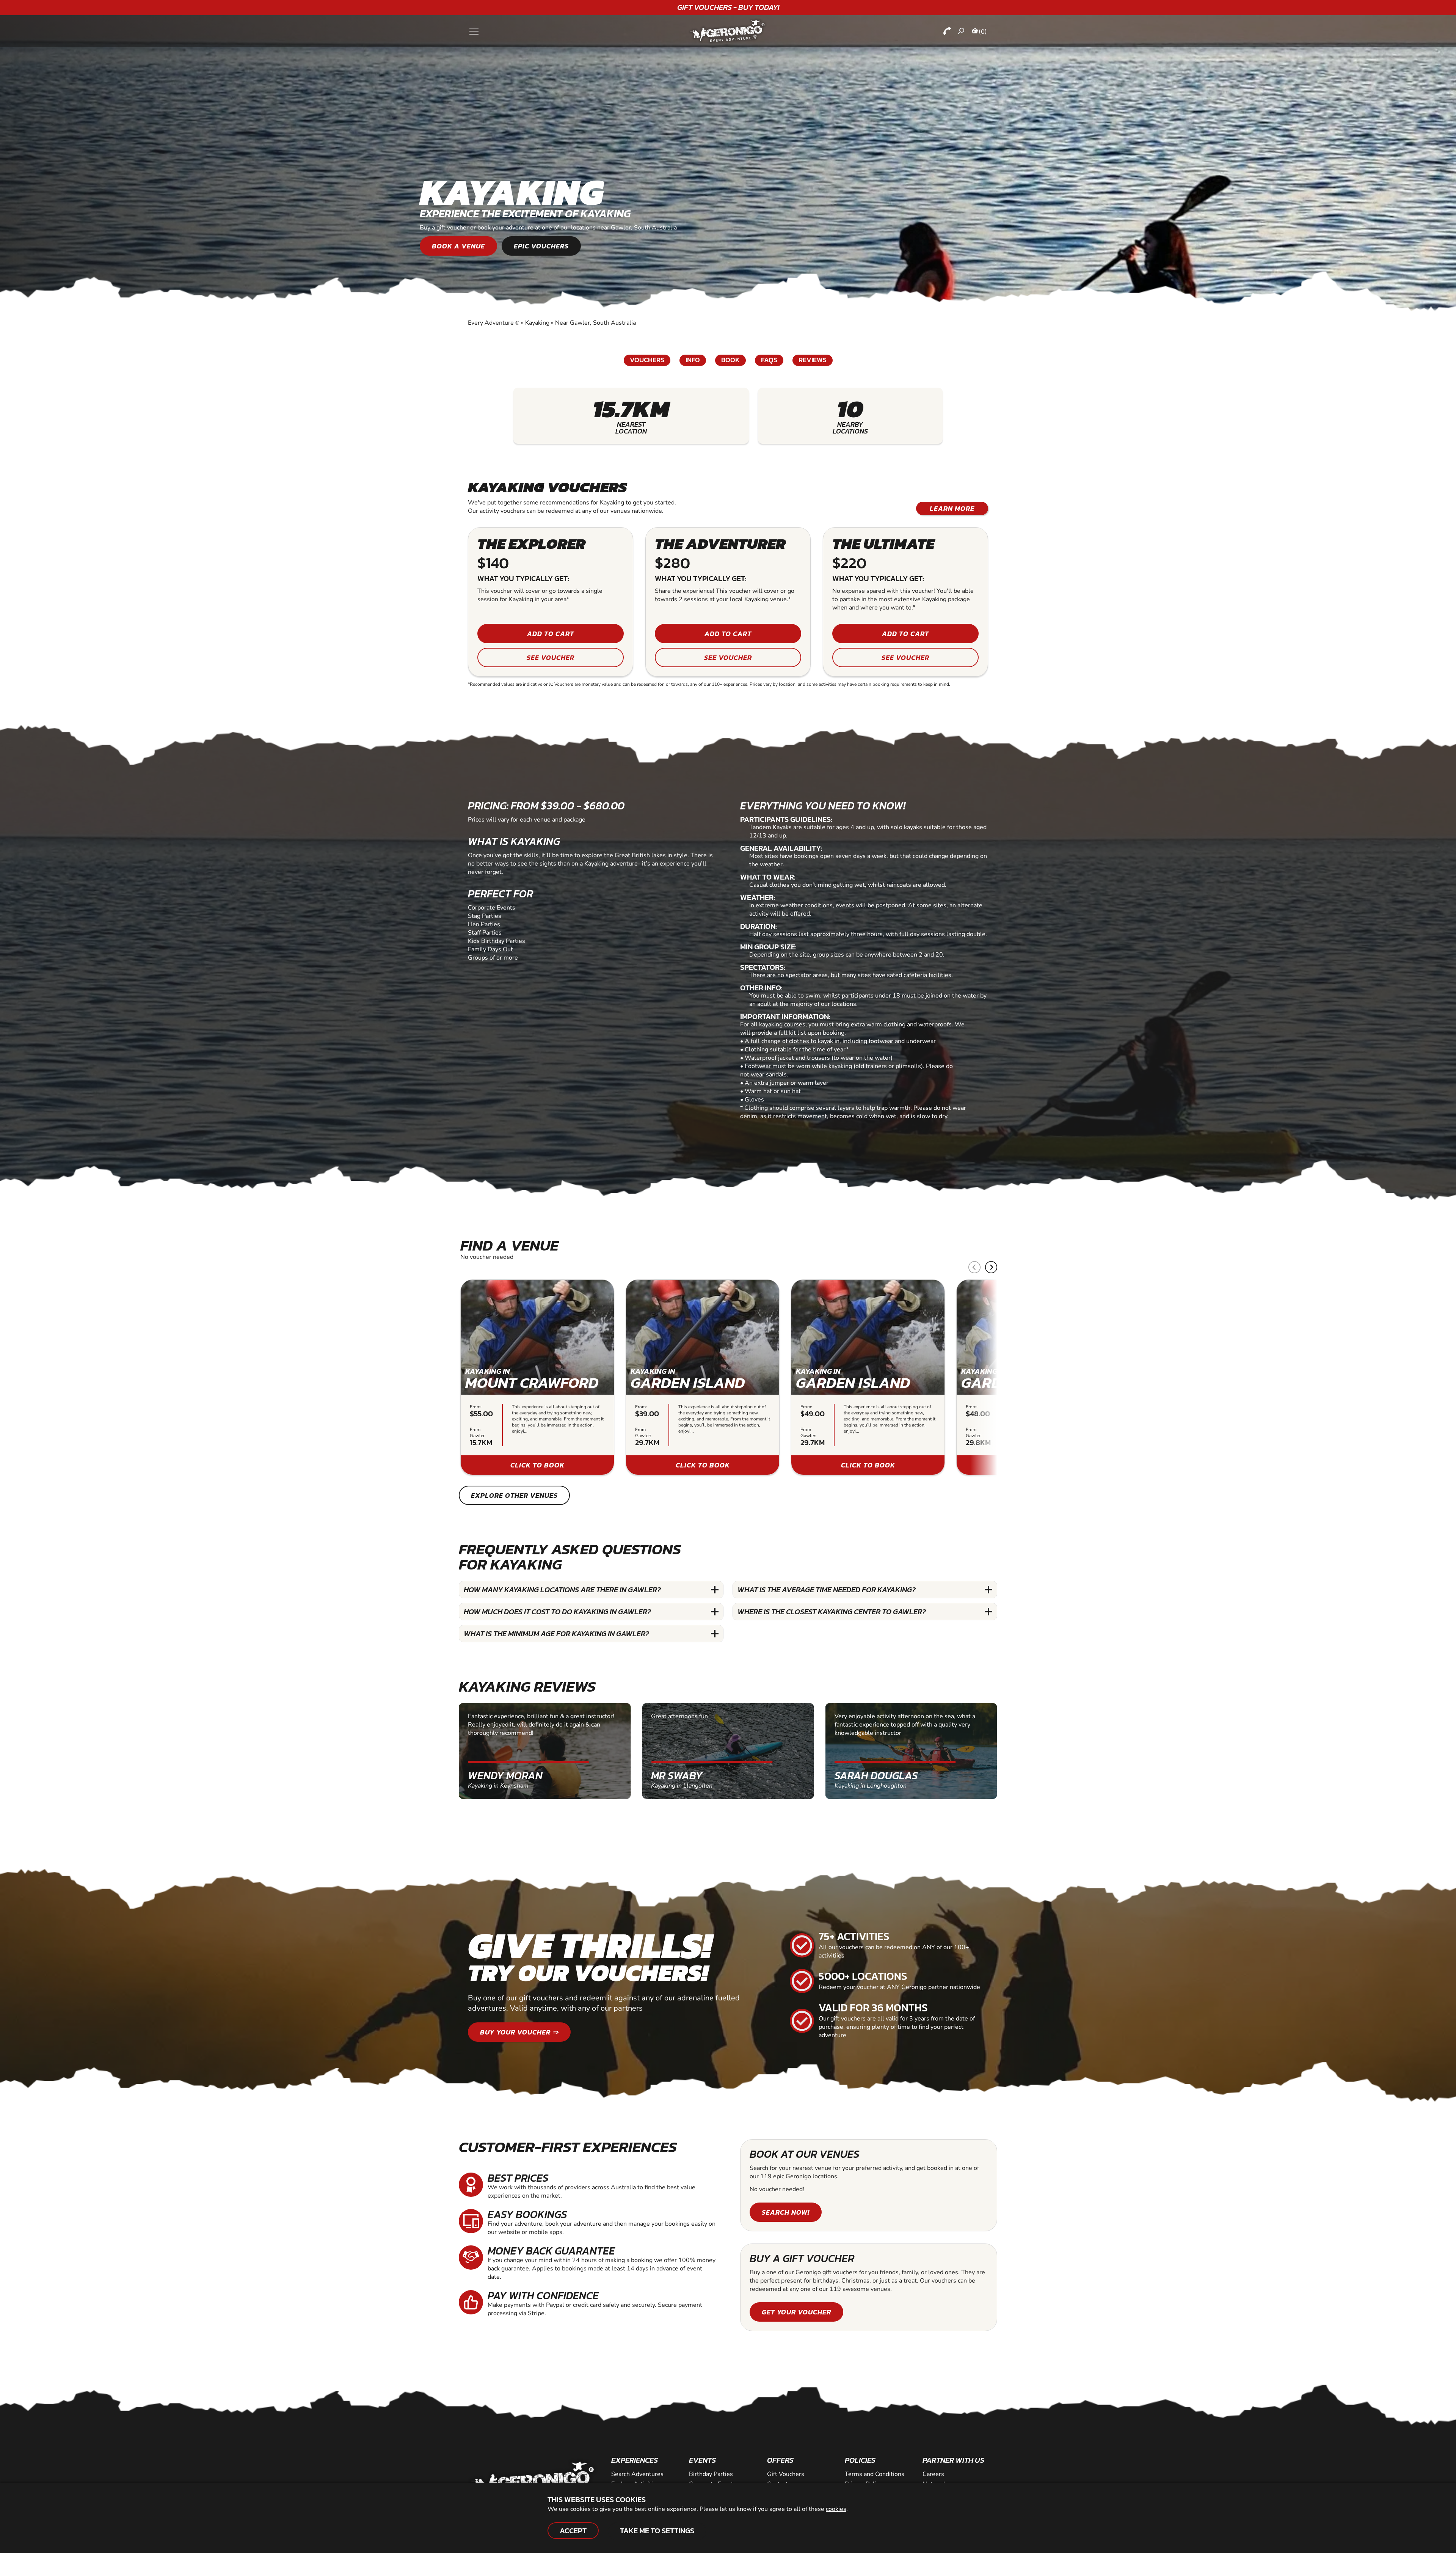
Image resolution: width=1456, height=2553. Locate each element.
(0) (983, 31)
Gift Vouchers (786, 2474)
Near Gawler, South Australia (595, 323)
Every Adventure (494, 323)
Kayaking (537, 323)
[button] (991, 1267)
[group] (537, 1377)
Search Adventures (637, 2474)
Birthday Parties (711, 2474)
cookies (836, 2509)
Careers (933, 2474)
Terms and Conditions (875, 2474)
